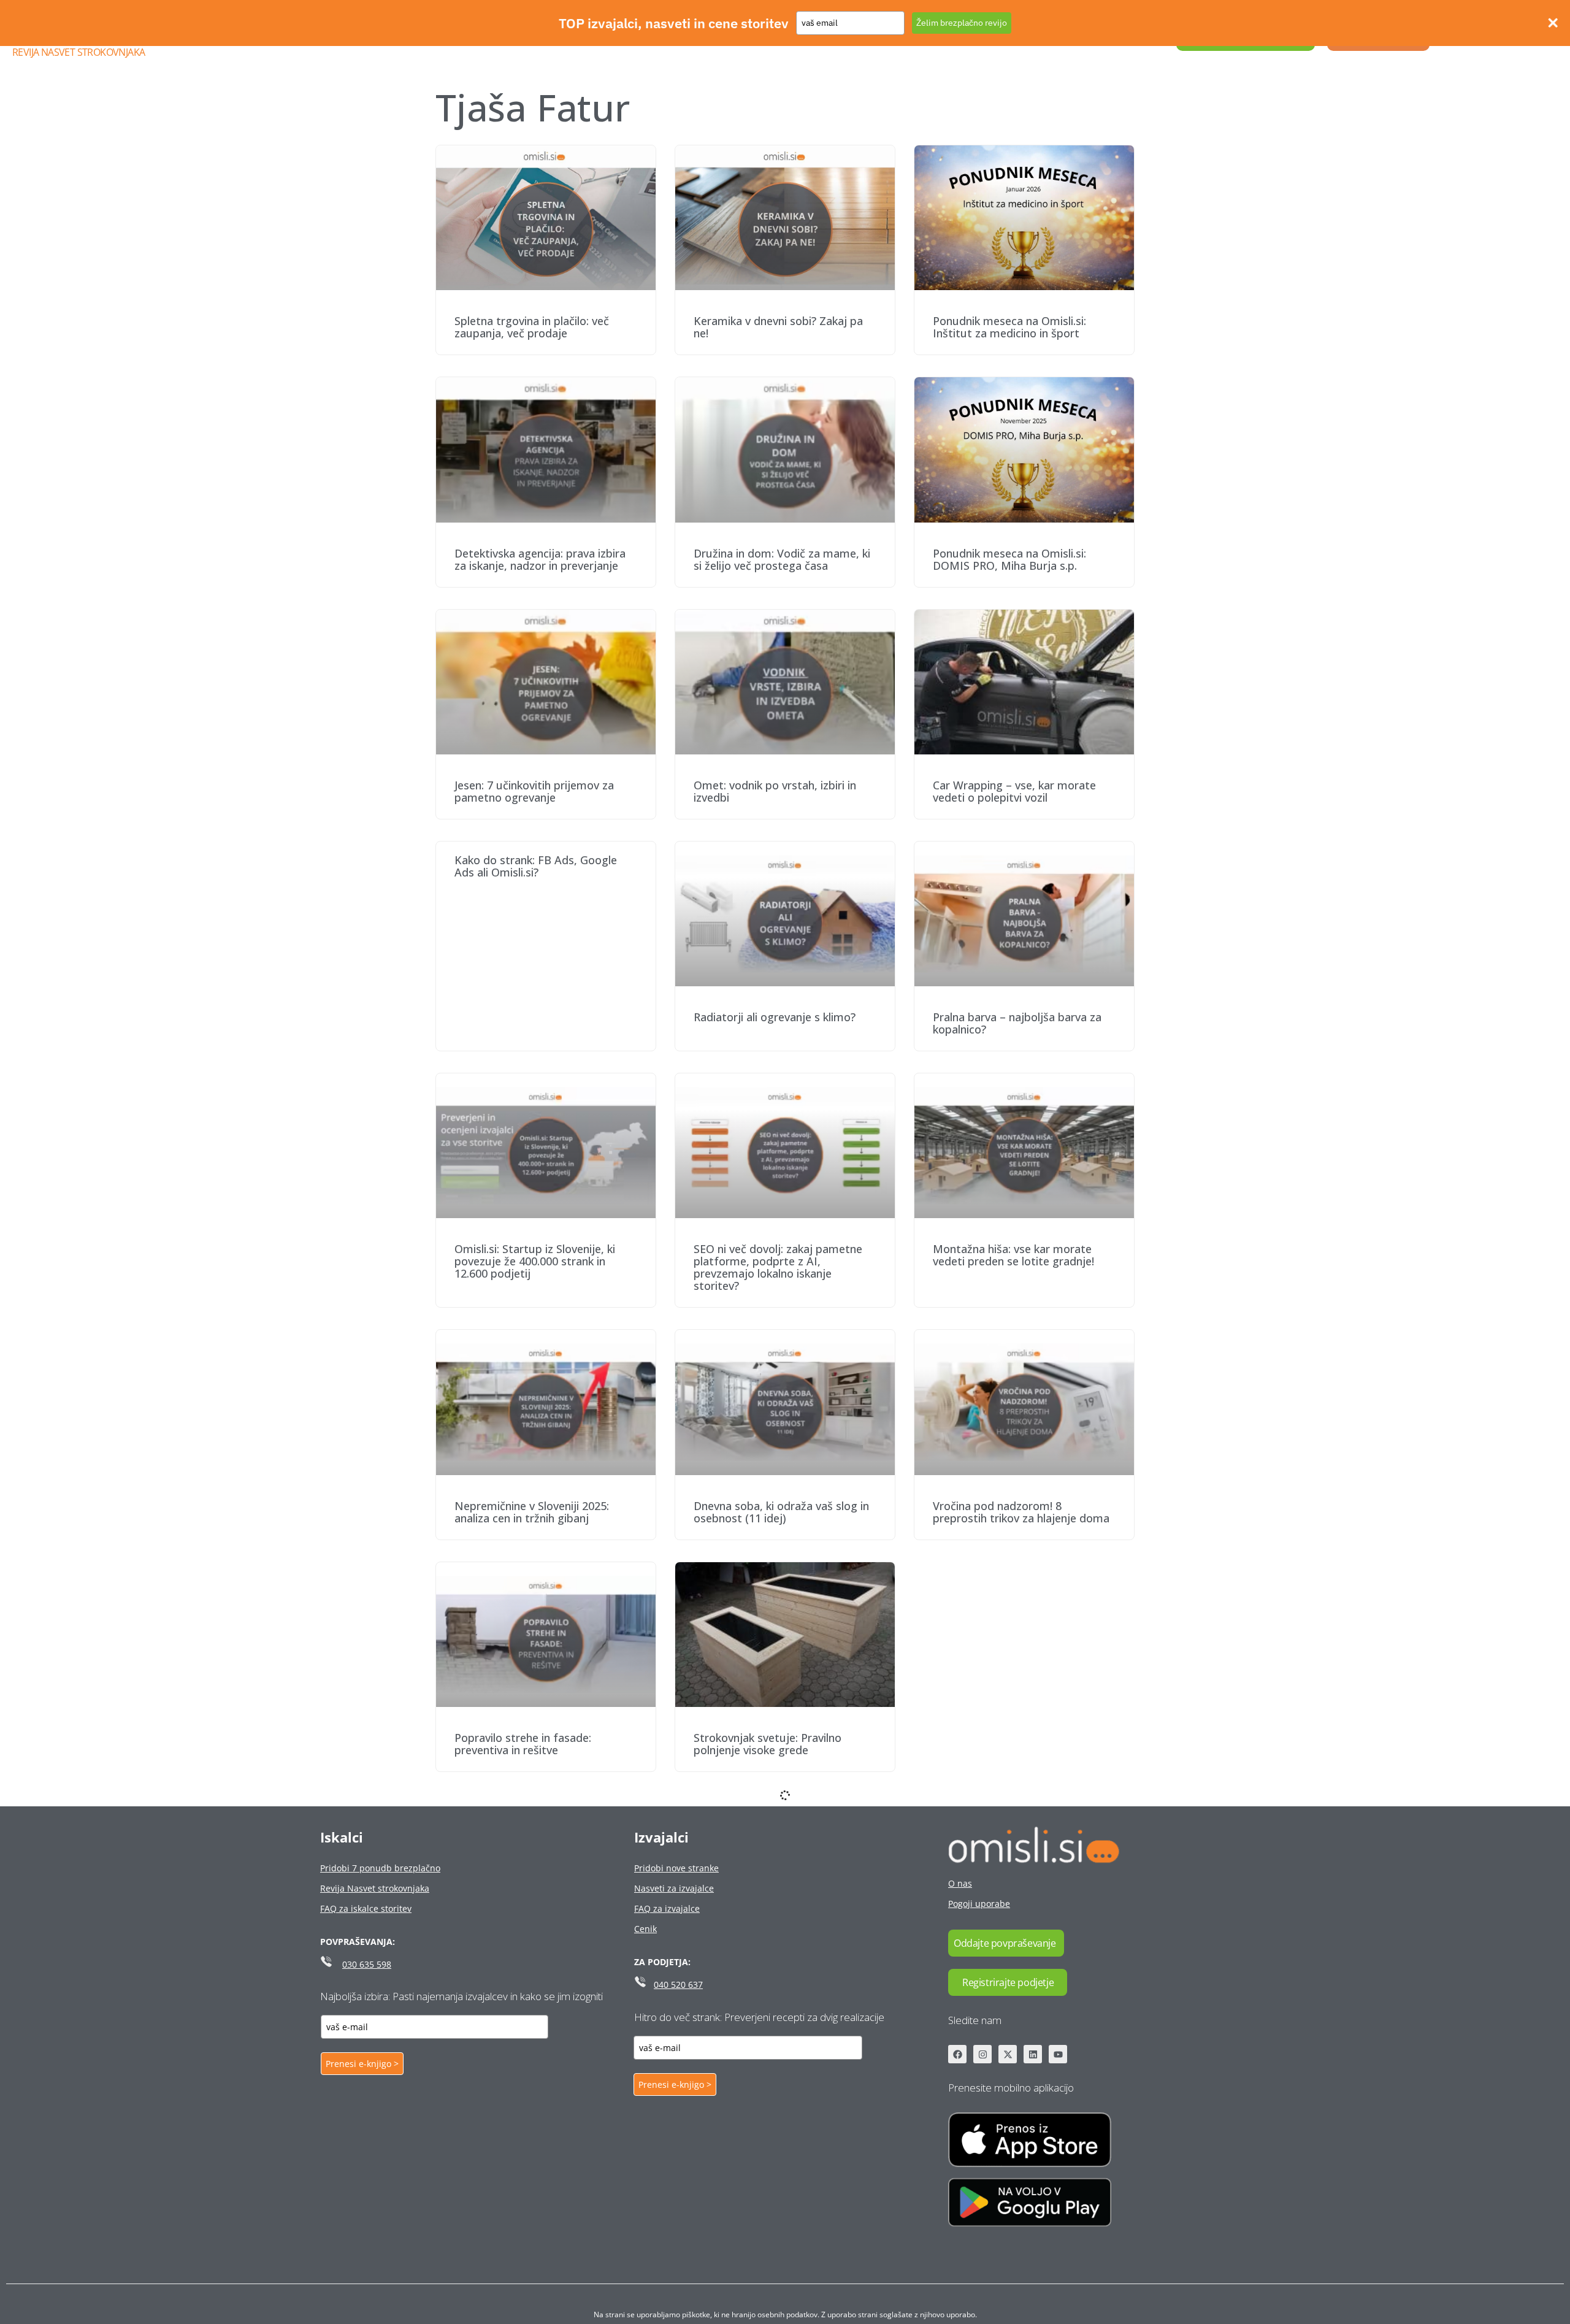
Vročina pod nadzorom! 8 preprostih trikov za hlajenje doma (1021, 1512)
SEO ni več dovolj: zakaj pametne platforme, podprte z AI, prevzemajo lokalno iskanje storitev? (778, 1267)
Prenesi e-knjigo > (362, 2064)
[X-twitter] (1008, 2054)
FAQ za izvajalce (667, 1908)
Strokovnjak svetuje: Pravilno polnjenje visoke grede (768, 1744)
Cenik (645, 1929)
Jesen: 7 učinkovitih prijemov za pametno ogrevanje (534, 791)
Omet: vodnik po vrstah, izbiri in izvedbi (775, 791)
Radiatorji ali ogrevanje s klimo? (775, 1017)
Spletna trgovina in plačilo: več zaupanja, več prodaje (532, 327)
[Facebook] (957, 2054)
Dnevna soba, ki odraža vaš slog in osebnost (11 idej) (781, 1512)
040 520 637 (678, 1985)
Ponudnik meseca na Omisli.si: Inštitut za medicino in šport (1009, 327)
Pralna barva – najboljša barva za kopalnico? (1017, 1023)
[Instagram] (982, 2054)
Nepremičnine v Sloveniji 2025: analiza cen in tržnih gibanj (532, 1512)
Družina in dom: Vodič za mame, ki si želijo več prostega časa (782, 559)
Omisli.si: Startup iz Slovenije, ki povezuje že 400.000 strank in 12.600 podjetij (535, 1261)
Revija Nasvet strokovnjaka (78, 52)
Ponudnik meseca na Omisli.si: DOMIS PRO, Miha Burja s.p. (1009, 559)
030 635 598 (367, 1964)
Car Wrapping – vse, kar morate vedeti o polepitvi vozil (1014, 791)
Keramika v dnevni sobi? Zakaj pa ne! (778, 327)
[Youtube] (1058, 2054)
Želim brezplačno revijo (962, 23)
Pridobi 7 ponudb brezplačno (380, 1868)
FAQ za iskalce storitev (366, 1908)
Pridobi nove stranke (676, 1868)
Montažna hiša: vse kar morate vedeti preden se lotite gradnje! (1013, 1255)
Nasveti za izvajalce (674, 1888)
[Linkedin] (1033, 2054)
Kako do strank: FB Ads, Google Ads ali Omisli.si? (536, 866)
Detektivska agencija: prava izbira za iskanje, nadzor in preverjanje (540, 559)
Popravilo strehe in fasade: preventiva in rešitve (523, 1744)
